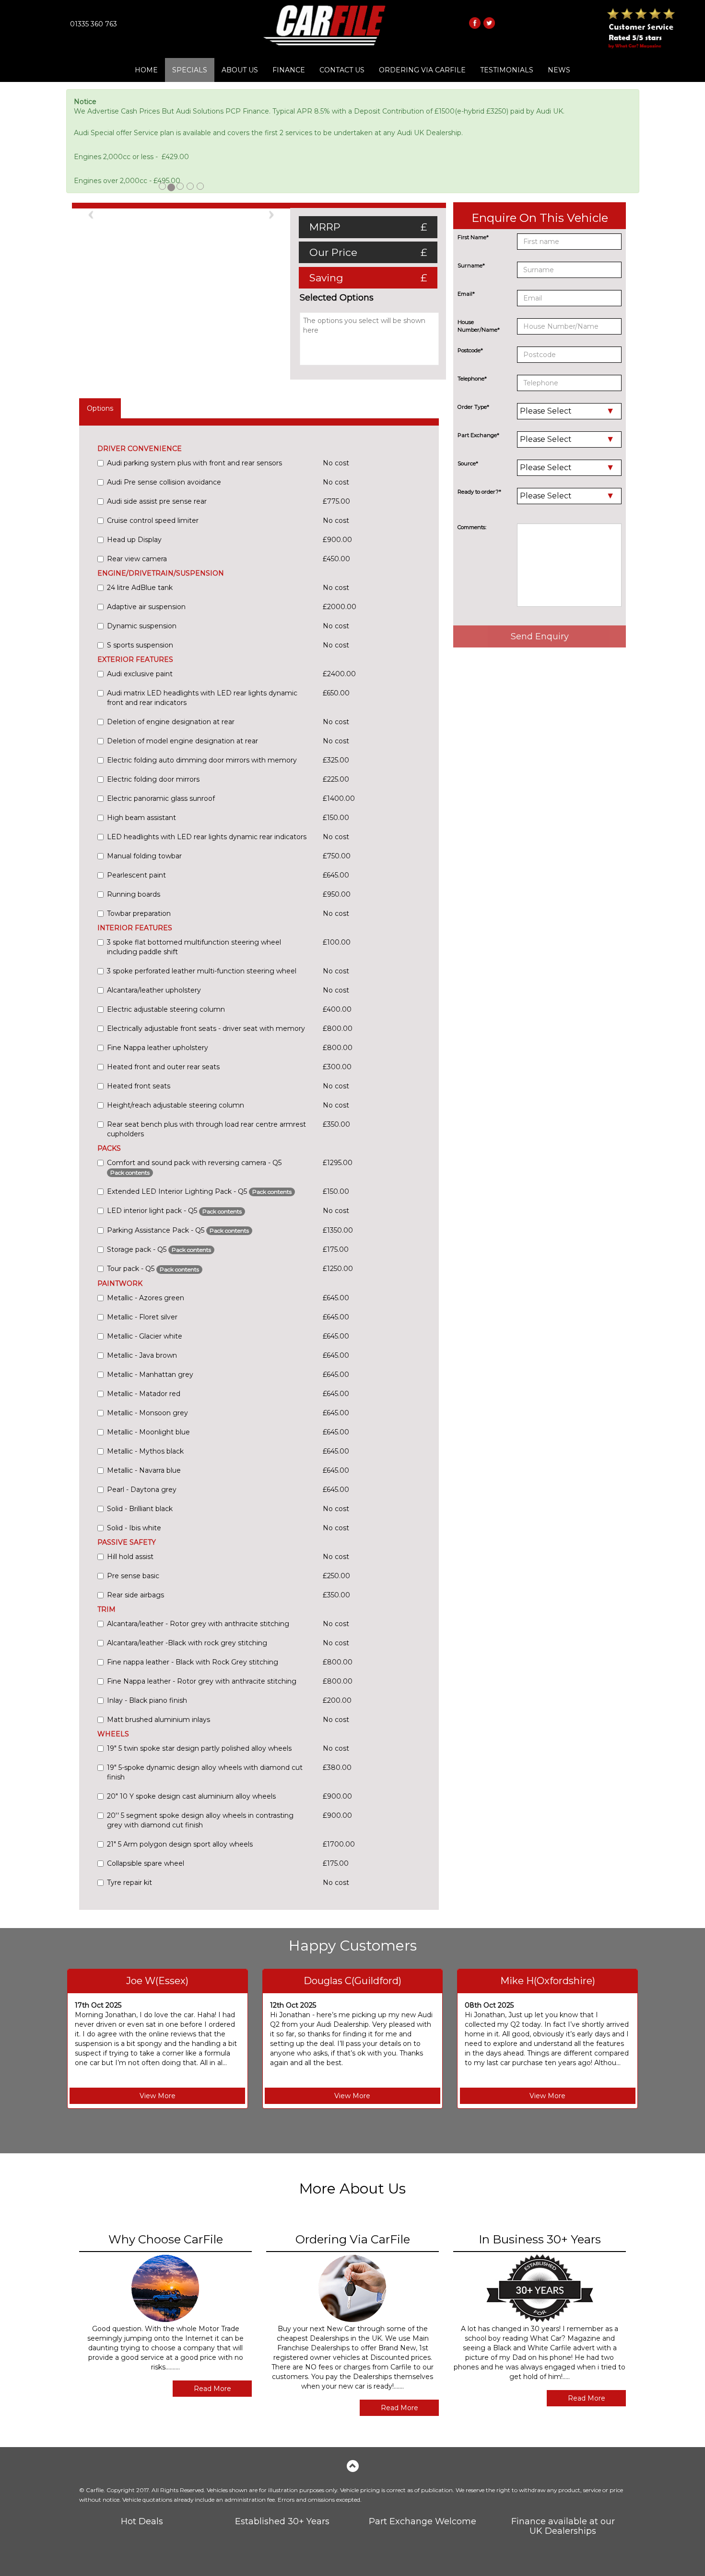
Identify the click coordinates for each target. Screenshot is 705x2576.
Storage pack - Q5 (159, 1249)
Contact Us (342, 70)
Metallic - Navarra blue (144, 1470)
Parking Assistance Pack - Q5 (178, 1230)
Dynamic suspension (142, 626)
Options (100, 408)
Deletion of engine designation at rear (171, 722)
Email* (466, 294)
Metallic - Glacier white (145, 1336)
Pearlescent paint (136, 875)
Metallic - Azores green (146, 1298)
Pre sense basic (133, 1576)
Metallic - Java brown (142, 1355)
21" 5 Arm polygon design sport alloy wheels (180, 1844)
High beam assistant (141, 818)
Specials (190, 70)
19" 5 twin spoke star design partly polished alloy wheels (199, 1748)
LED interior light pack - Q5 (174, 1211)
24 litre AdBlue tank (140, 588)
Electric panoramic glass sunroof (161, 798)
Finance (289, 70)
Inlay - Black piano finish (147, 1700)
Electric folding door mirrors (153, 779)
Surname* (471, 266)
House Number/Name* (479, 326)
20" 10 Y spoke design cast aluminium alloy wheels (191, 1796)
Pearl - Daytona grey (142, 1490)
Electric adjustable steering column (166, 1009)
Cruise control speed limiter (153, 520)
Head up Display (134, 540)
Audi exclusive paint (140, 674)
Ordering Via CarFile (422, 70)
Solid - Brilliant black (140, 1509)
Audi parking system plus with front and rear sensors (194, 463)
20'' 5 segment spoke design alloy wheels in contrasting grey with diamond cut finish (200, 1820)
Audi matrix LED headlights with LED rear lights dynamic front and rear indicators (202, 698)
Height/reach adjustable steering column (176, 1105)
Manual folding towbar (144, 856)
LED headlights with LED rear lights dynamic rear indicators (207, 837)
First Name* (473, 237)
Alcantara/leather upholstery (154, 990)
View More (158, 2096)
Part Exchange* (478, 435)
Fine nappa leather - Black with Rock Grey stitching (193, 1662)
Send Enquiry (540, 636)
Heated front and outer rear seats (163, 1067)
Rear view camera (137, 559)
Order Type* (473, 407)
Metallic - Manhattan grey (150, 1375)
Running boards (134, 894)
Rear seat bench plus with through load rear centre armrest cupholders (206, 1129)
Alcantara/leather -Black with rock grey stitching (187, 1643)
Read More (212, 2389)
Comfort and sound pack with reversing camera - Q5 (194, 1167)
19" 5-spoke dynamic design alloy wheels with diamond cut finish (205, 1772)
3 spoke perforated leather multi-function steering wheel (202, 971)
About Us (240, 70)
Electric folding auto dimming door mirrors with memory (202, 760)
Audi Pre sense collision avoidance (164, 482)
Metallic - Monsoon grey (147, 1413)
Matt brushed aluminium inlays (159, 1720)
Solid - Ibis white (134, 1528)
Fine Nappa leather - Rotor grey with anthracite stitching (202, 1681)
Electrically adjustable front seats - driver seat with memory (206, 1028)
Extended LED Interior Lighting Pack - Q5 (199, 1191)
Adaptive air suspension (146, 607)
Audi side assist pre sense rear (157, 501)
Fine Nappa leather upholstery (158, 1048)
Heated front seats (139, 1086)
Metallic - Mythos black (145, 1451)
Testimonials (507, 70)
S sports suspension (140, 645)
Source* (468, 463)
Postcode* (470, 350)
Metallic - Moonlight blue (148, 1432)
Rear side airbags (135, 1595)
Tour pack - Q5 (153, 1269)
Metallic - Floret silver (142, 1317)
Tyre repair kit (129, 1883)
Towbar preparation (139, 913)
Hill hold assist (130, 1557)
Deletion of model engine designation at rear (182, 741)
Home (146, 70)
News (559, 70)
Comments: (472, 527)
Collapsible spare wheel (146, 1863)
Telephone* (472, 379)
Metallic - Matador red (144, 1394)
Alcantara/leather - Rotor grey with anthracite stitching (198, 1624)
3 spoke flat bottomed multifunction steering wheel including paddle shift (194, 947)
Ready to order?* (479, 492)
